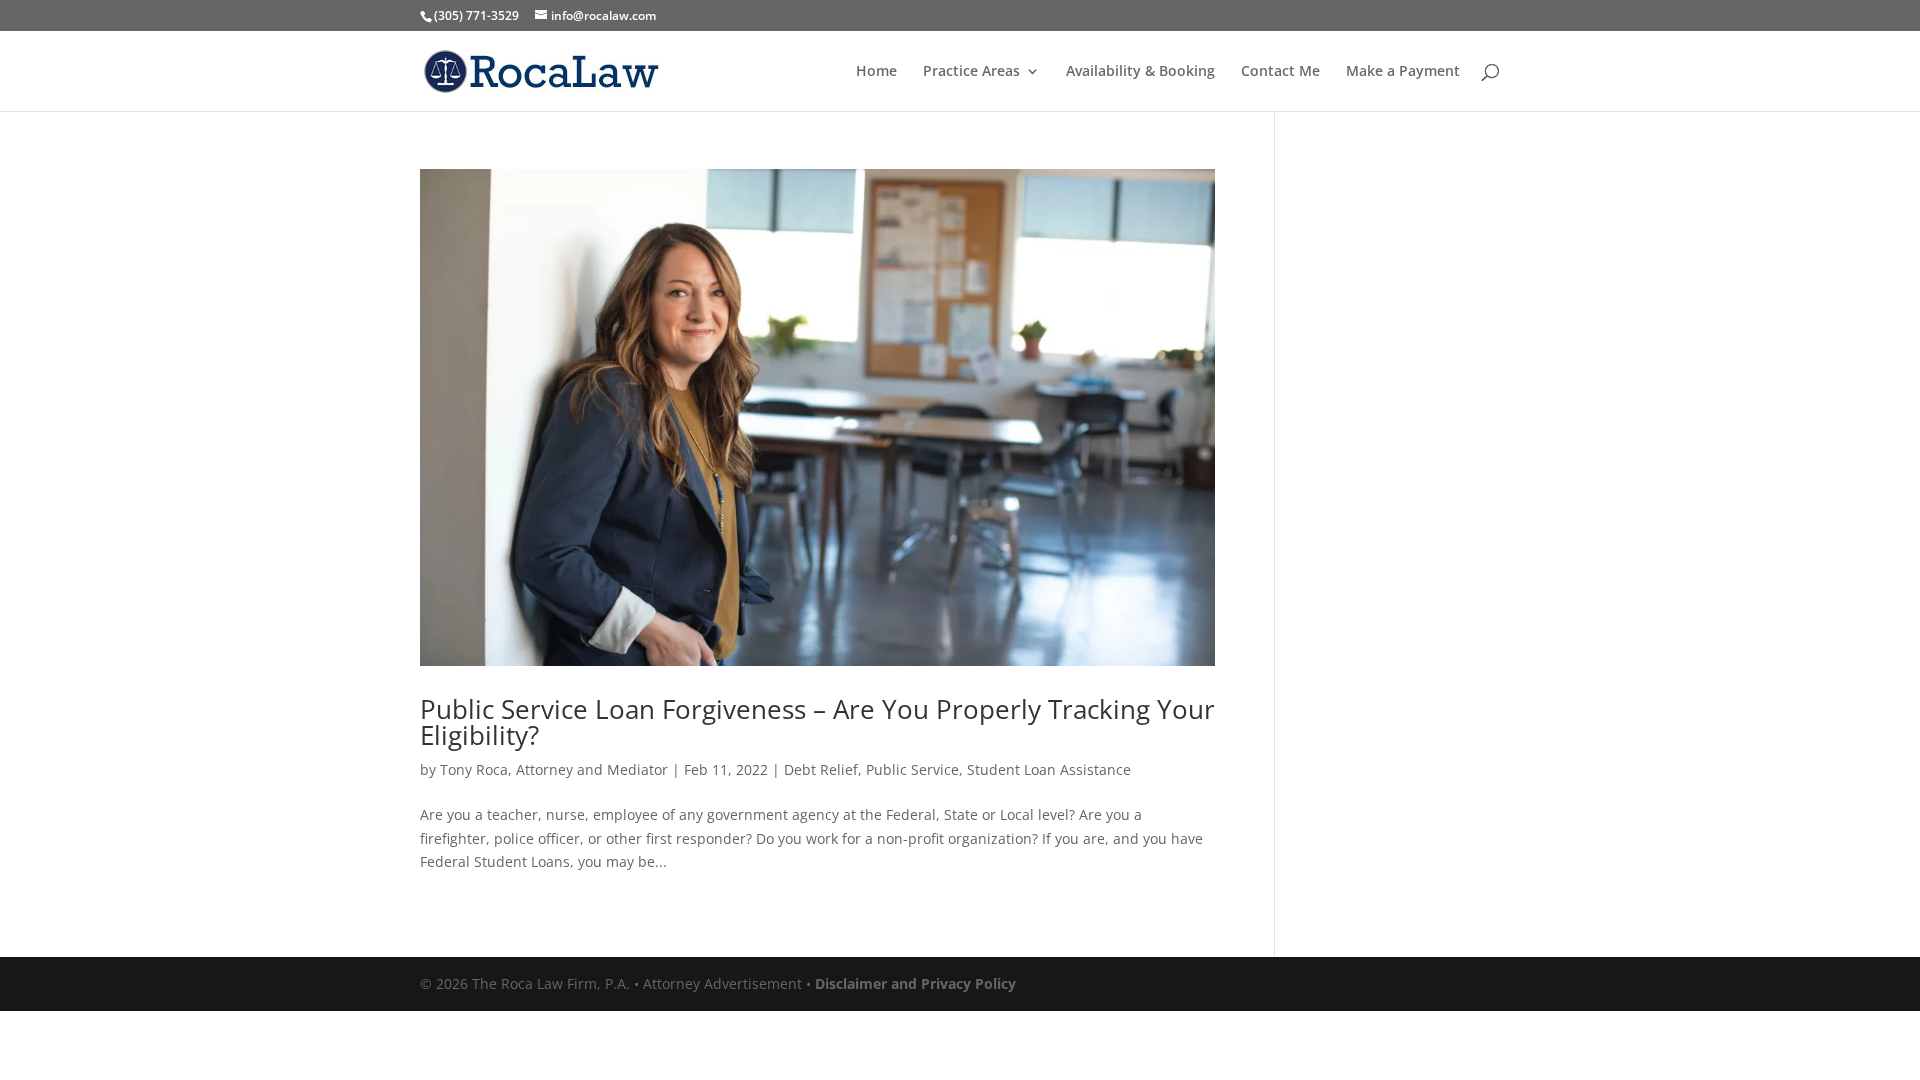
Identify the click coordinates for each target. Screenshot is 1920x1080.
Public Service (912, 769)
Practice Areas (971, 72)
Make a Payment (1403, 72)
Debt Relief (821, 769)
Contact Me (1280, 72)
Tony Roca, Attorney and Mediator (554, 769)
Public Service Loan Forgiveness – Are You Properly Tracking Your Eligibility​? (817, 722)
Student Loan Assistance (1049, 769)
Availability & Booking (1140, 72)
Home (876, 72)
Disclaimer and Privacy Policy (915, 983)
